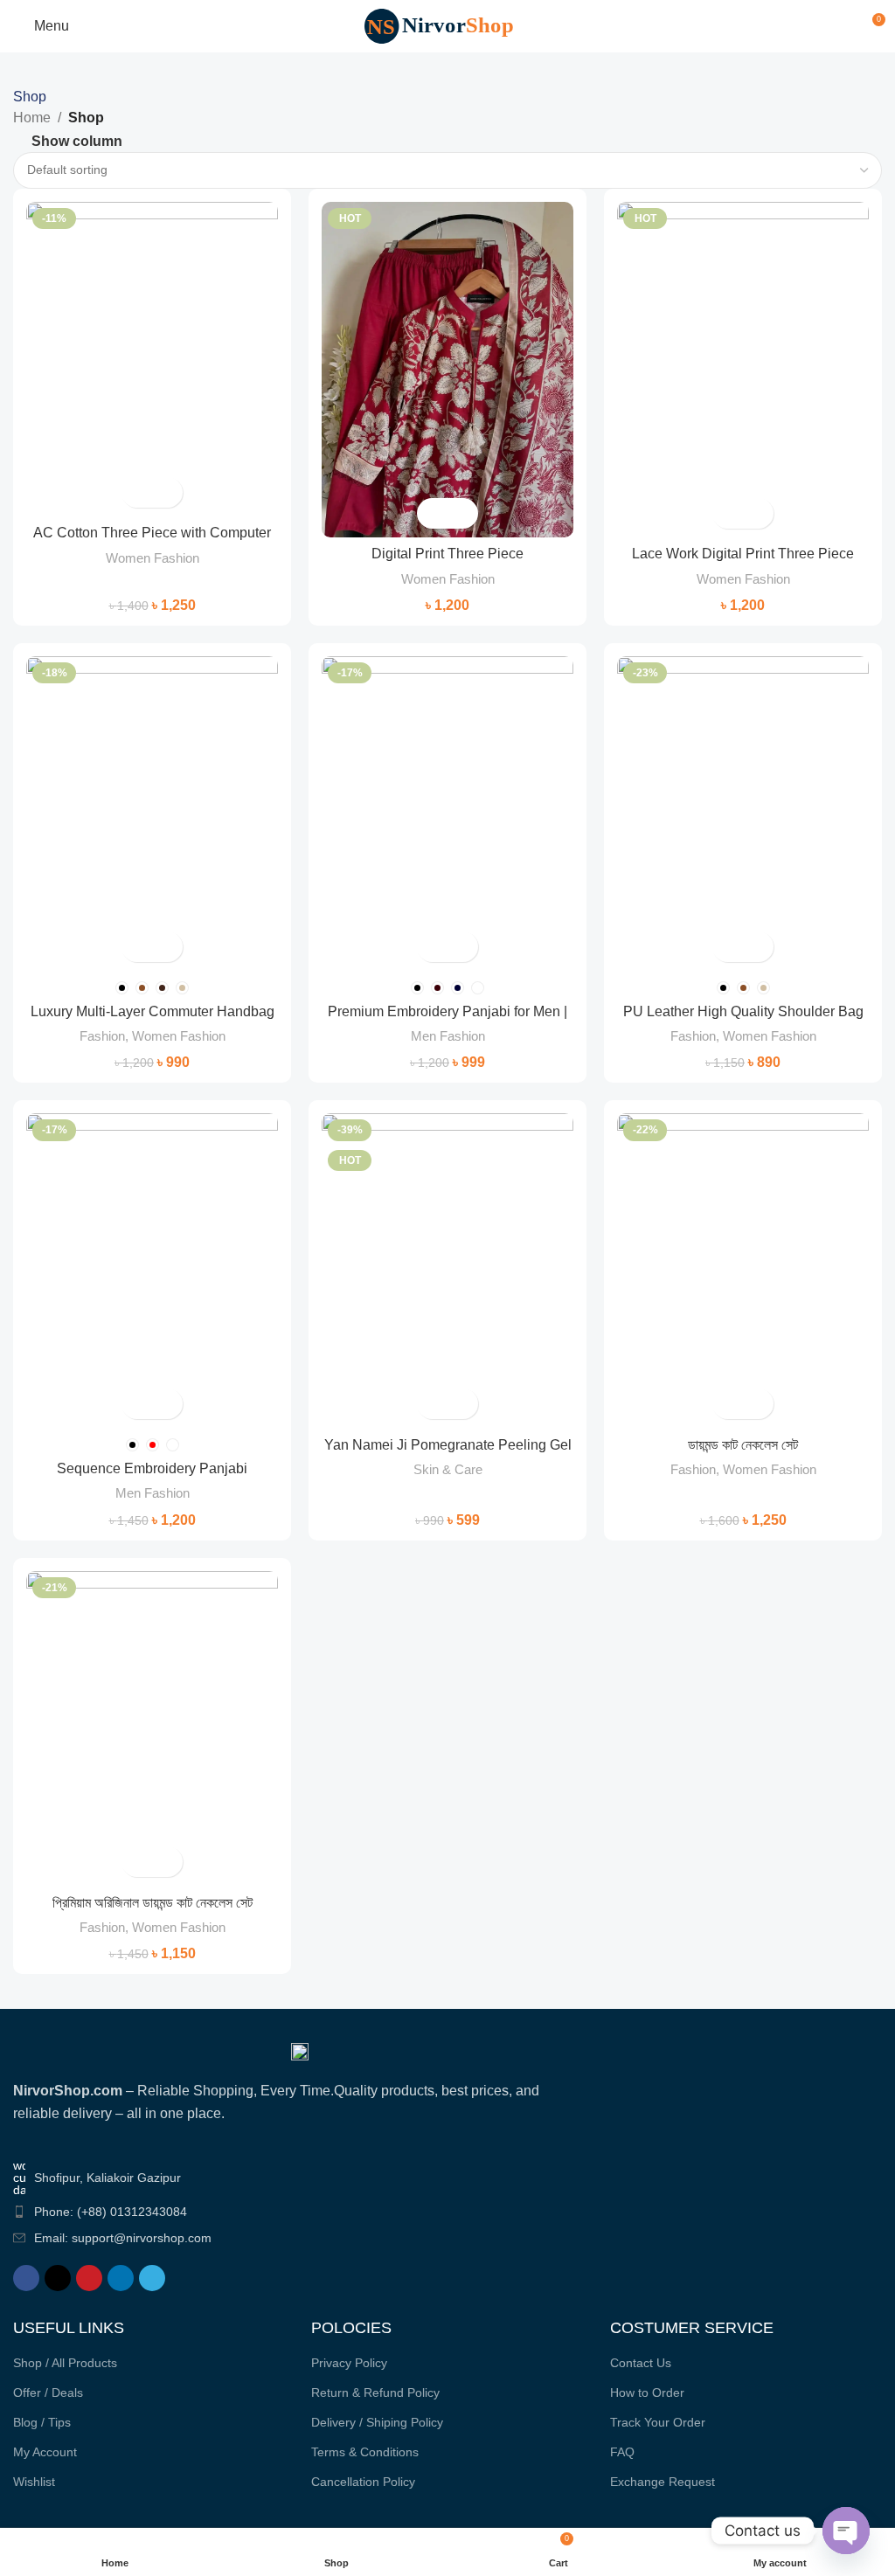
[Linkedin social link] (121, 2278)
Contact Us (641, 2363)
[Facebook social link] (26, 2278)
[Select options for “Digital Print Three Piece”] (432, 513)
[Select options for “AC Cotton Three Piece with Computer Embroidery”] (137, 492)
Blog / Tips (42, 2422)
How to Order (647, 2392)
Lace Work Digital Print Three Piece (743, 554)
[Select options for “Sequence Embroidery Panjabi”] (137, 1404)
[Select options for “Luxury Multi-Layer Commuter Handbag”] (137, 947)
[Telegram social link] (152, 2278)
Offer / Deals (48, 2392)
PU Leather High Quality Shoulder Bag (743, 1011)
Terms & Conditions (365, 2452)
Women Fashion (153, 558)
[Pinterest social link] (89, 2278)
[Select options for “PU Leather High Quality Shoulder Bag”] (728, 947)
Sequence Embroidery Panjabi (152, 1468)
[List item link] (300, 2212)
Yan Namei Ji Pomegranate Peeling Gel (448, 1445)
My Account (45, 2452)
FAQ (622, 2452)
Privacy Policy (349, 2363)
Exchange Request (663, 2482)
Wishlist (34, 2482)
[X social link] (58, 2278)
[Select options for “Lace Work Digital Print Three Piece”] (728, 513)
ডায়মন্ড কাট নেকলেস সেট (743, 1445)
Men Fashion (448, 1036)
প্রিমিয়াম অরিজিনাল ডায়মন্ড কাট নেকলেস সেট (153, 1903)
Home (32, 118)
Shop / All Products (65, 2363)
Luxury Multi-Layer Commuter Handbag (153, 1011)
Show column (77, 141)
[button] (432, 1404)
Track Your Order (658, 2422)
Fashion (102, 1036)
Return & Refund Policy (375, 2392)
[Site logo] (447, 25)
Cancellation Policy (363, 2482)
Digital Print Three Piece (447, 554)
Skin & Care (448, 1469)
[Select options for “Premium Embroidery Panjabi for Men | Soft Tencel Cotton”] (432, 947)
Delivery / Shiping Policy (377, 2422)
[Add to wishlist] (167, 492)
